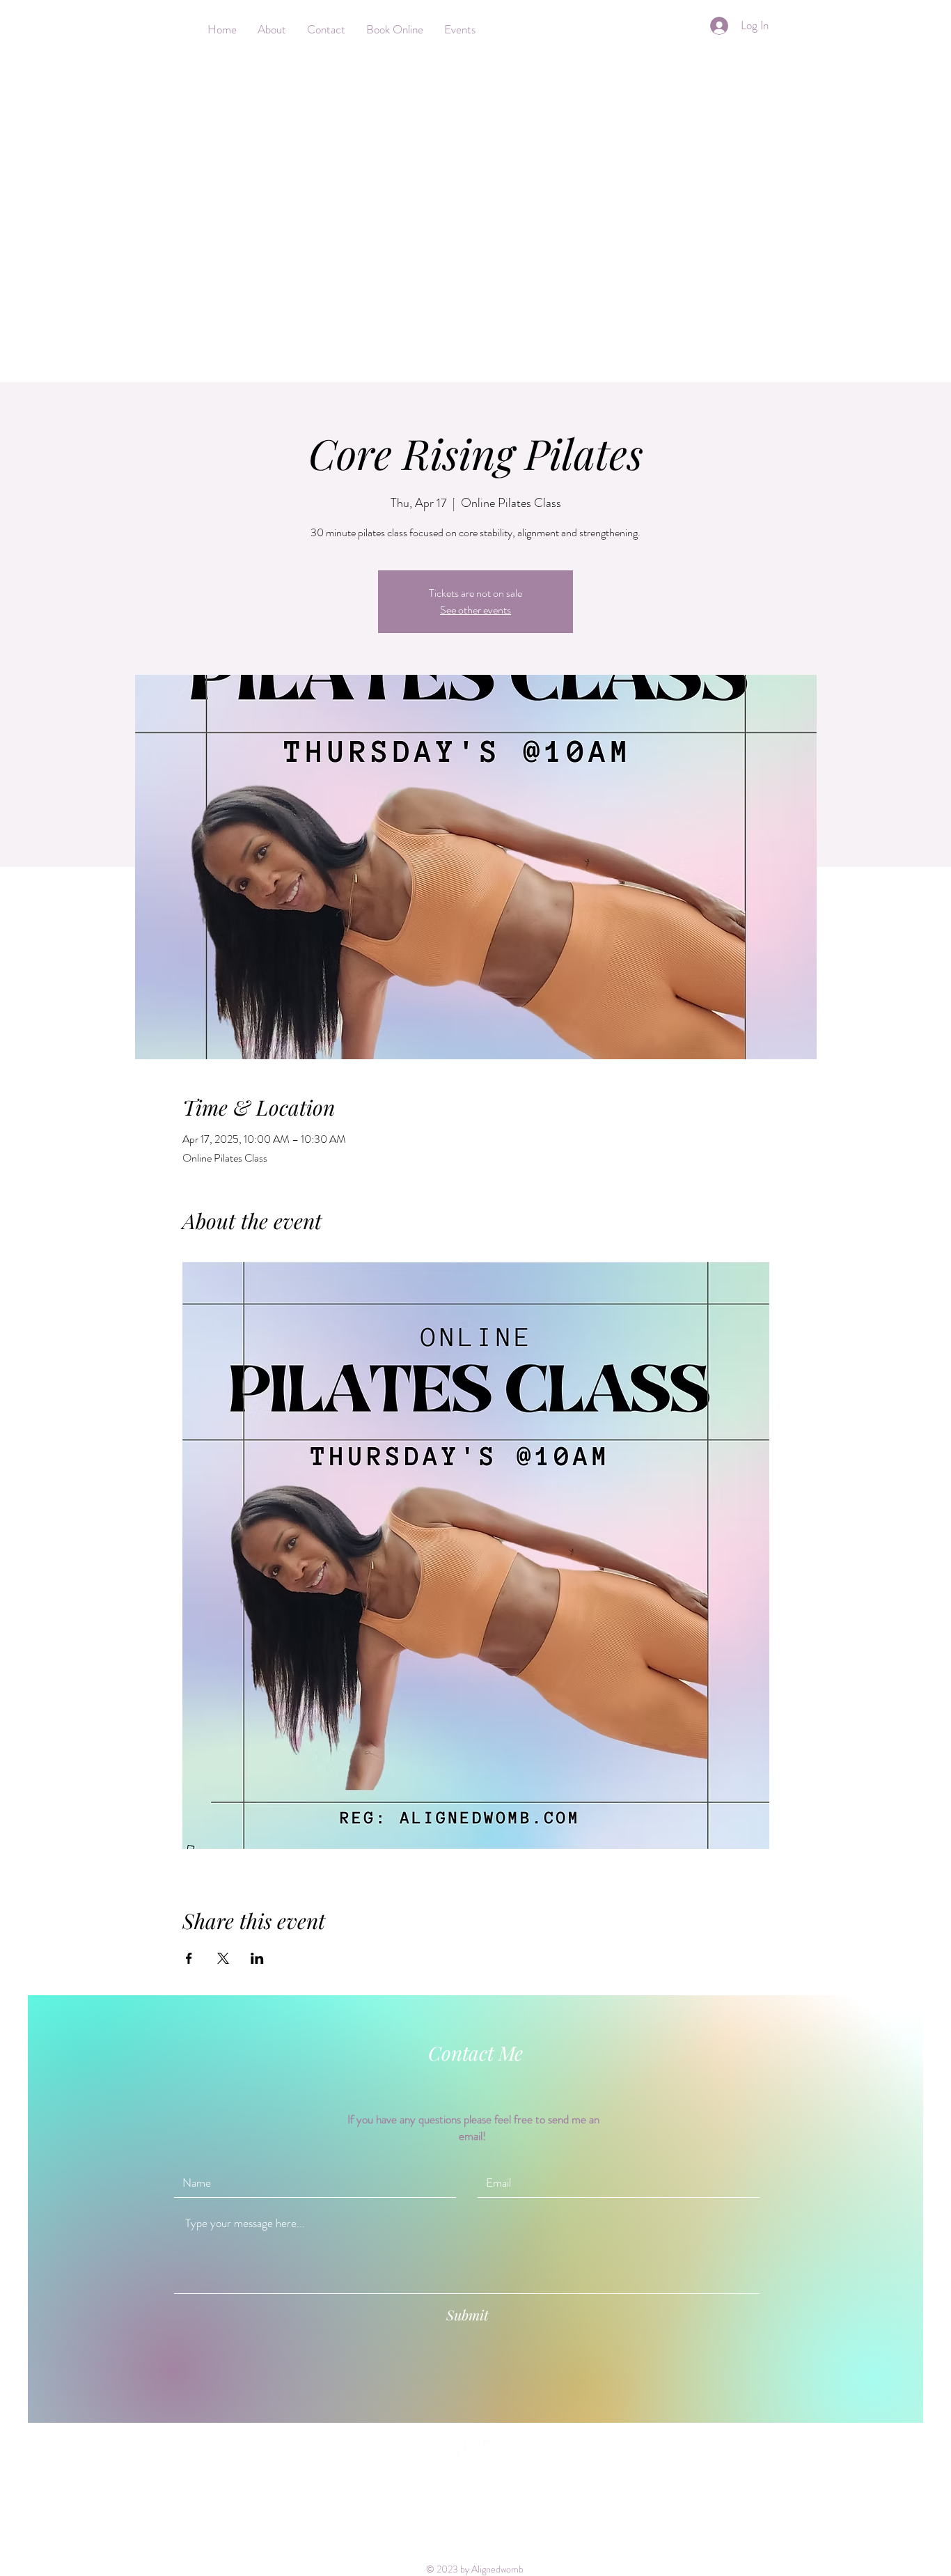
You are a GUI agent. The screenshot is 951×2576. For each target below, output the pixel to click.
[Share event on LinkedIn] (257, 1958)
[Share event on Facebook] (189, 1958)
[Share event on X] (223, 1958)
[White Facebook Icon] (458, 2450)
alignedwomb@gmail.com (689, 2449)
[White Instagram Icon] (493, 2450)
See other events (475, 610)
